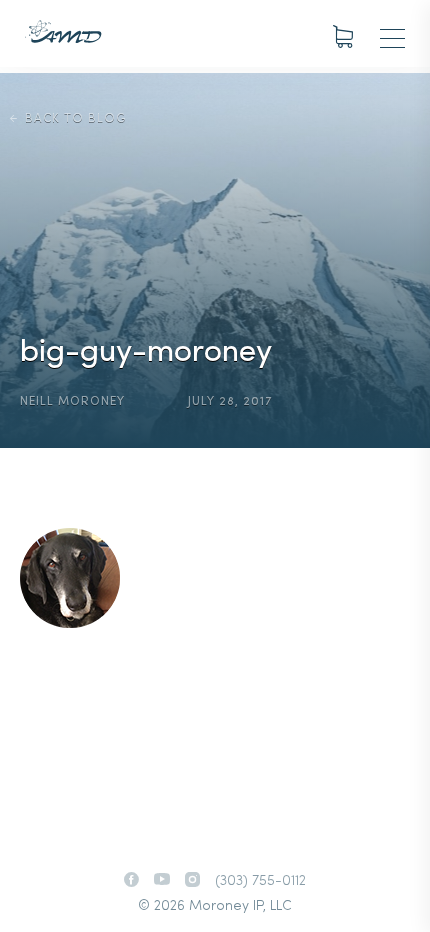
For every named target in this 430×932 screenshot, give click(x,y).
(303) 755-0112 (260, 881)
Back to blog (75, 119)
